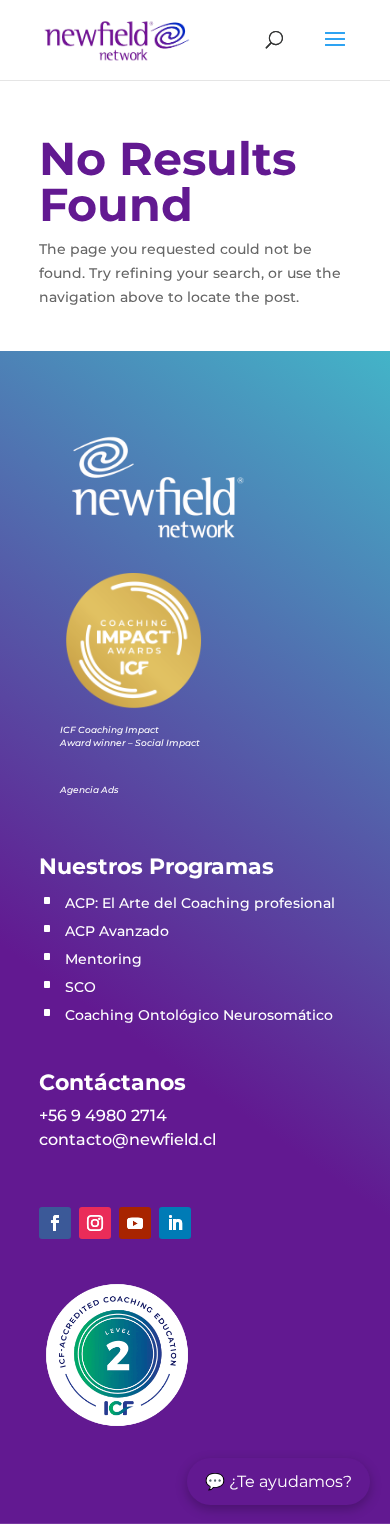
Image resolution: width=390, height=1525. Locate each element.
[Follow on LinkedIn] (175, 1223)
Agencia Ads (89, 789)
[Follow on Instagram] (95, 1223)
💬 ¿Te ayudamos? (278, 1481)
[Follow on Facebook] (55, 1223)
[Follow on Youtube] (135, 1223)
